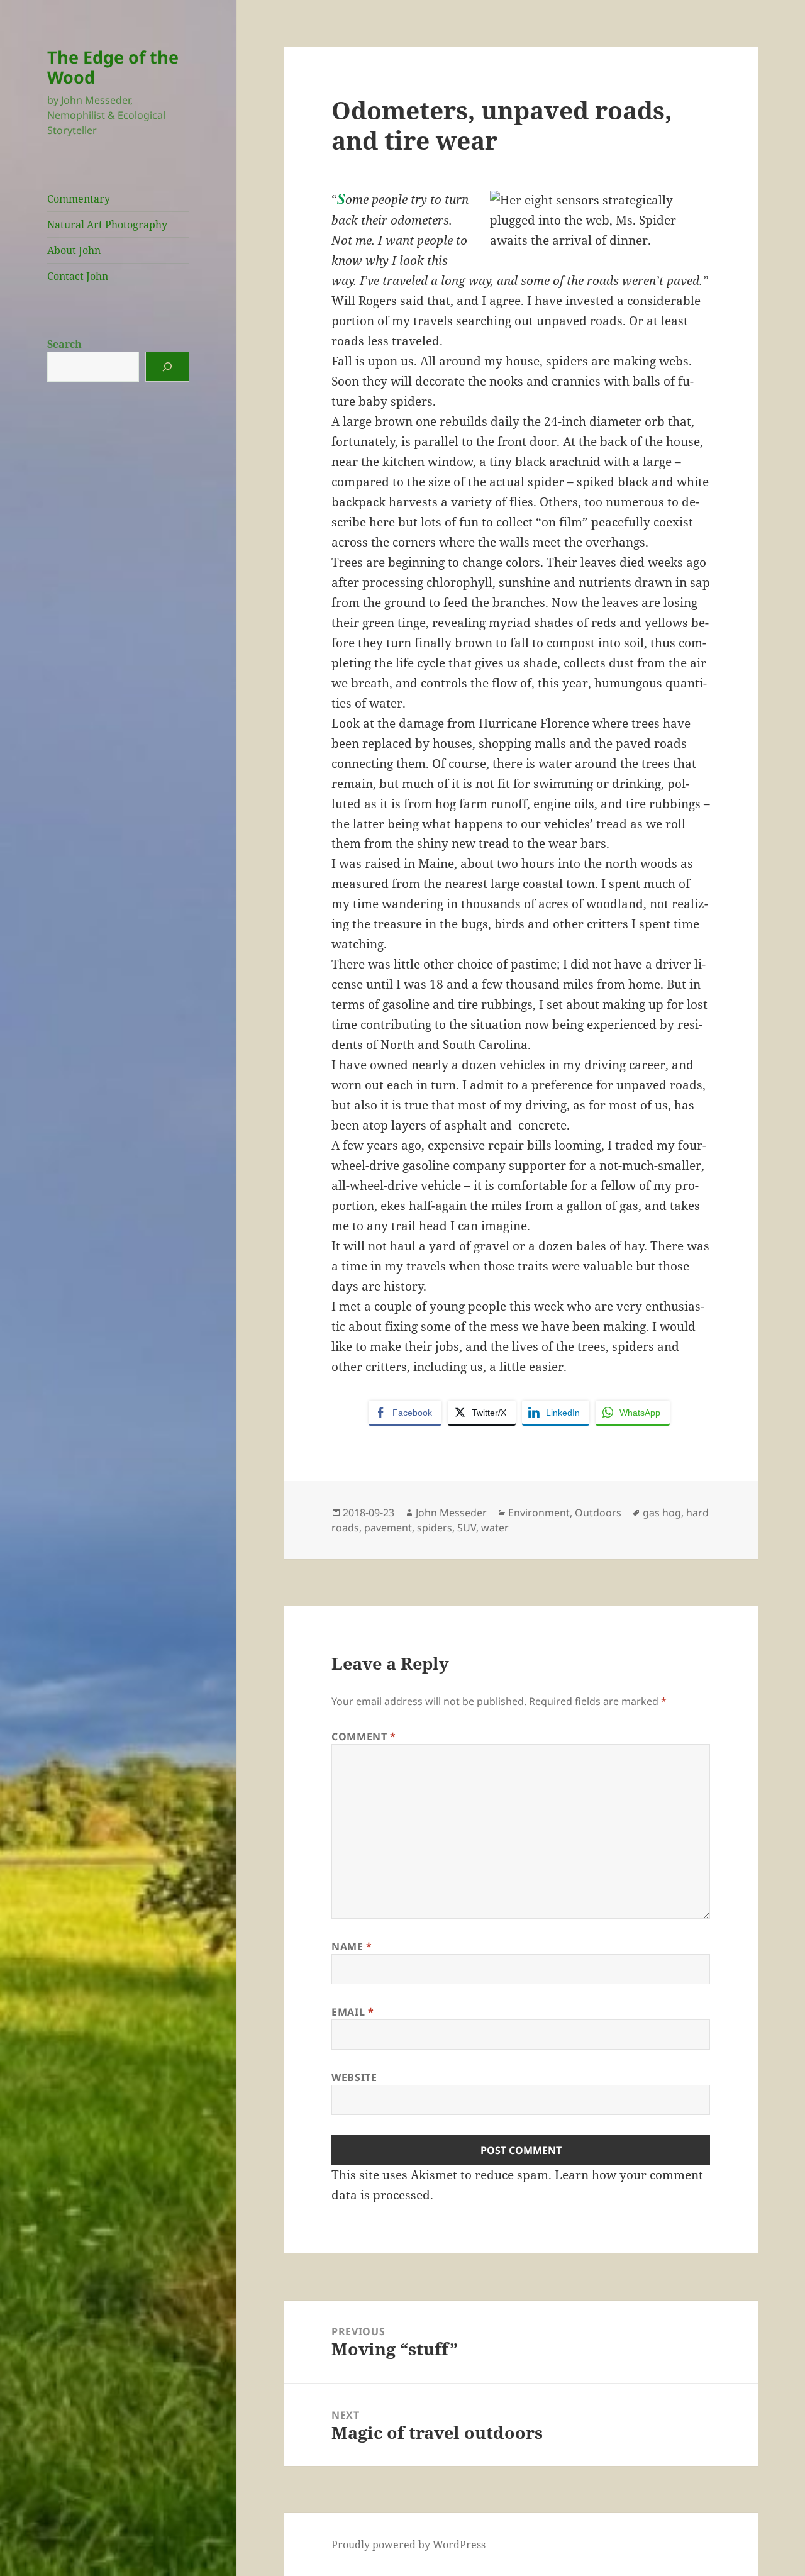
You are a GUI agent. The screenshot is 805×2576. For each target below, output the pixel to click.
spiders (435, 1528)
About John (74, 250)
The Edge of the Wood (113, 67)
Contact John (78, 276)
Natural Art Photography (107, 225)
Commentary (79, 199)
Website (354, 2077)
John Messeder (451, 1513)
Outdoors (598, 1513)
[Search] (167, 367)
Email (353, 2012)
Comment (364, 1736)
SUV (467, 1528)
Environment (539, 1513)
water (495, 1528)
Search (64, 344)
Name (352, 1946)
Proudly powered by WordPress (408, 2545)
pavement (388, 1528)
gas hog (662, 1513)
